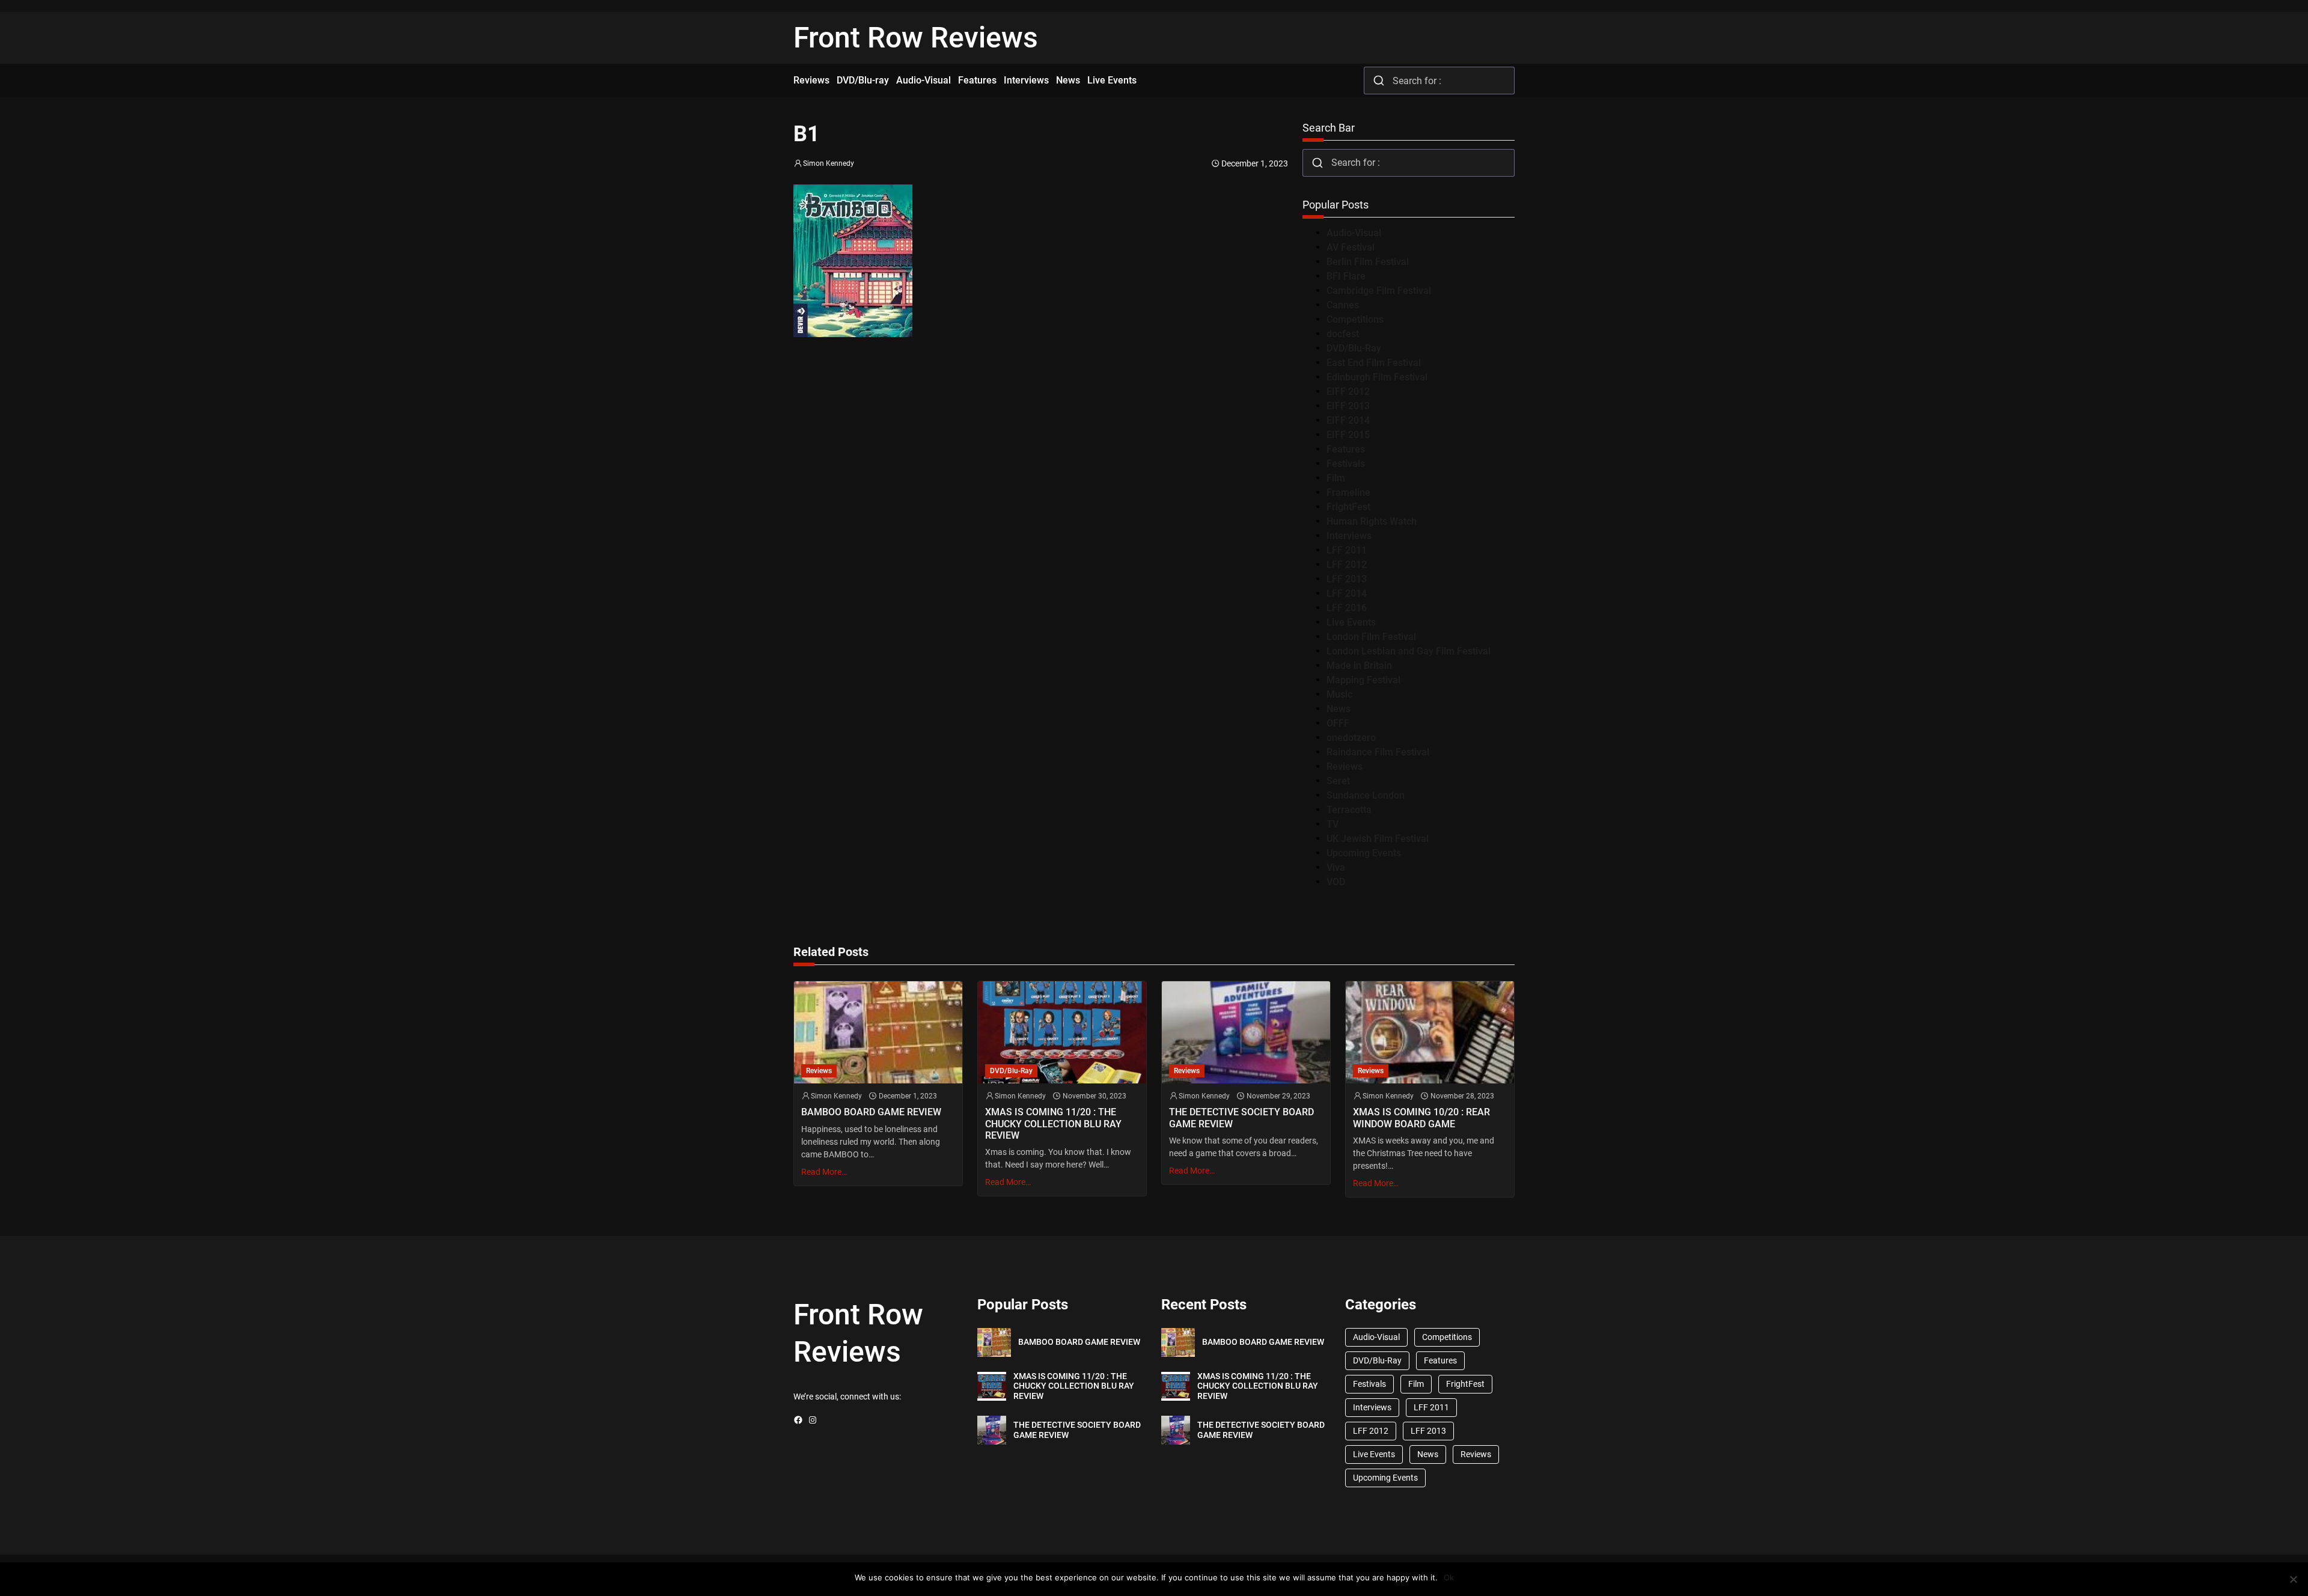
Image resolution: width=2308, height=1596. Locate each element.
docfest (1343, 334)
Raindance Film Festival (1378, 752)
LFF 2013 (1347, 579)
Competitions (1355, 319)
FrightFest (1348, 507)
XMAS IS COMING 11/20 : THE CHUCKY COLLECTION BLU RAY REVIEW (1053, 1123)
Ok (1449, 1577)
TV (1333, 824)
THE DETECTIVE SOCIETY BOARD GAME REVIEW (1241, 1118)
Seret (1338, 781)
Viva (1336, 867)
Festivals (1346, 464)
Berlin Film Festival (1368, 262)
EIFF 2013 (1348, 406)
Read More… (824, 1172)
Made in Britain (1359, 666)
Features (1346, 449)
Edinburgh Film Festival (1377, 377)
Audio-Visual (1354, 233)
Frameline (1348, 492)
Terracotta (1349, 810)
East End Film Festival (1374, 363)
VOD (1336, 882)
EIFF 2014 (1348, 420)
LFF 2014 (1347, 593)
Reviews (1345, 766)
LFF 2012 (1347, 565)
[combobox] (1439, 81)
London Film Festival (1371, 637)
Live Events (1351, 622)
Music (1339, 694)
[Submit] (1378, 81)
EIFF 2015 (1348, 435)
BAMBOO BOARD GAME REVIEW (871, 1112)
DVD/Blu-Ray (1354, 348)
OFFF (1338, 723)
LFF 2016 (1347, 608)
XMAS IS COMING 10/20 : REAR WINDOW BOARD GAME (1421, 1118)
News (1339, 709)
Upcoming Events (1364, 853)
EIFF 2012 (1348, 391)
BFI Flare (1346, 276)
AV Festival (1351, 247)
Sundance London (1366, 795)
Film (1336, 478)
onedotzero (1351, 738)
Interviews (1349, 536)
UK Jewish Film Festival (1378, 839)
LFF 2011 (1347, 550)
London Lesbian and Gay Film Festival (1409, 651)
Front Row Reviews (916, 38)
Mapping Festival (1363, 680)
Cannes (1343, 305)
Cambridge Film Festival (1379, 291)
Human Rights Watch (1372, 521)
